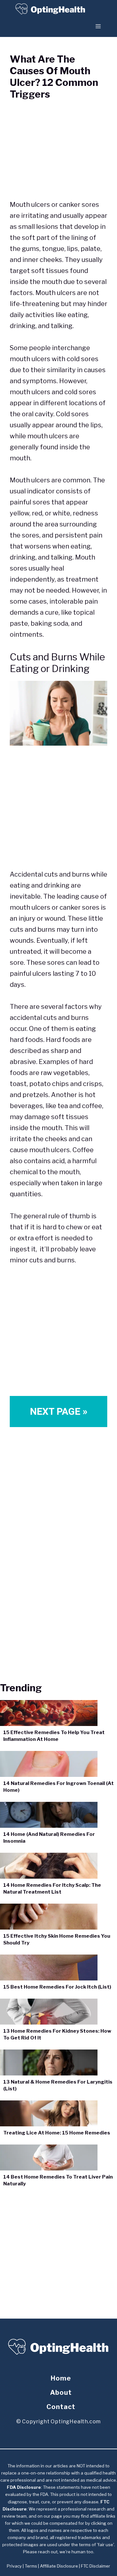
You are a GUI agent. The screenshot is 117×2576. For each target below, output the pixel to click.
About (61, 2393)
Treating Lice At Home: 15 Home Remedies (57, 2133)
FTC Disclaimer (96, 2566)
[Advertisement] (58, 810)
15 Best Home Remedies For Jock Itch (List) (57, 1987)
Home (61, 2378)
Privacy (14, 2566)
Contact (61, 2407)
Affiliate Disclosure (59, 2566)
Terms (31, 2566)
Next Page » (59, 1411)
